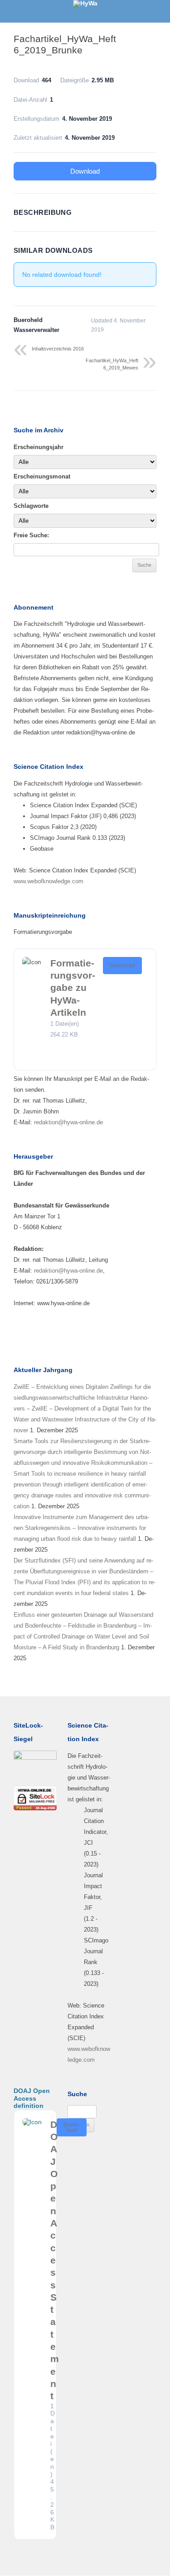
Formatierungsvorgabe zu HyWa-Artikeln (73, 988)
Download (85, 171)
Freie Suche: (31, 535)
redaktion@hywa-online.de (68, 1122)
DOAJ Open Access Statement (55, 2260)
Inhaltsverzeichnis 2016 (58, 349)
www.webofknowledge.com (49, 881)
